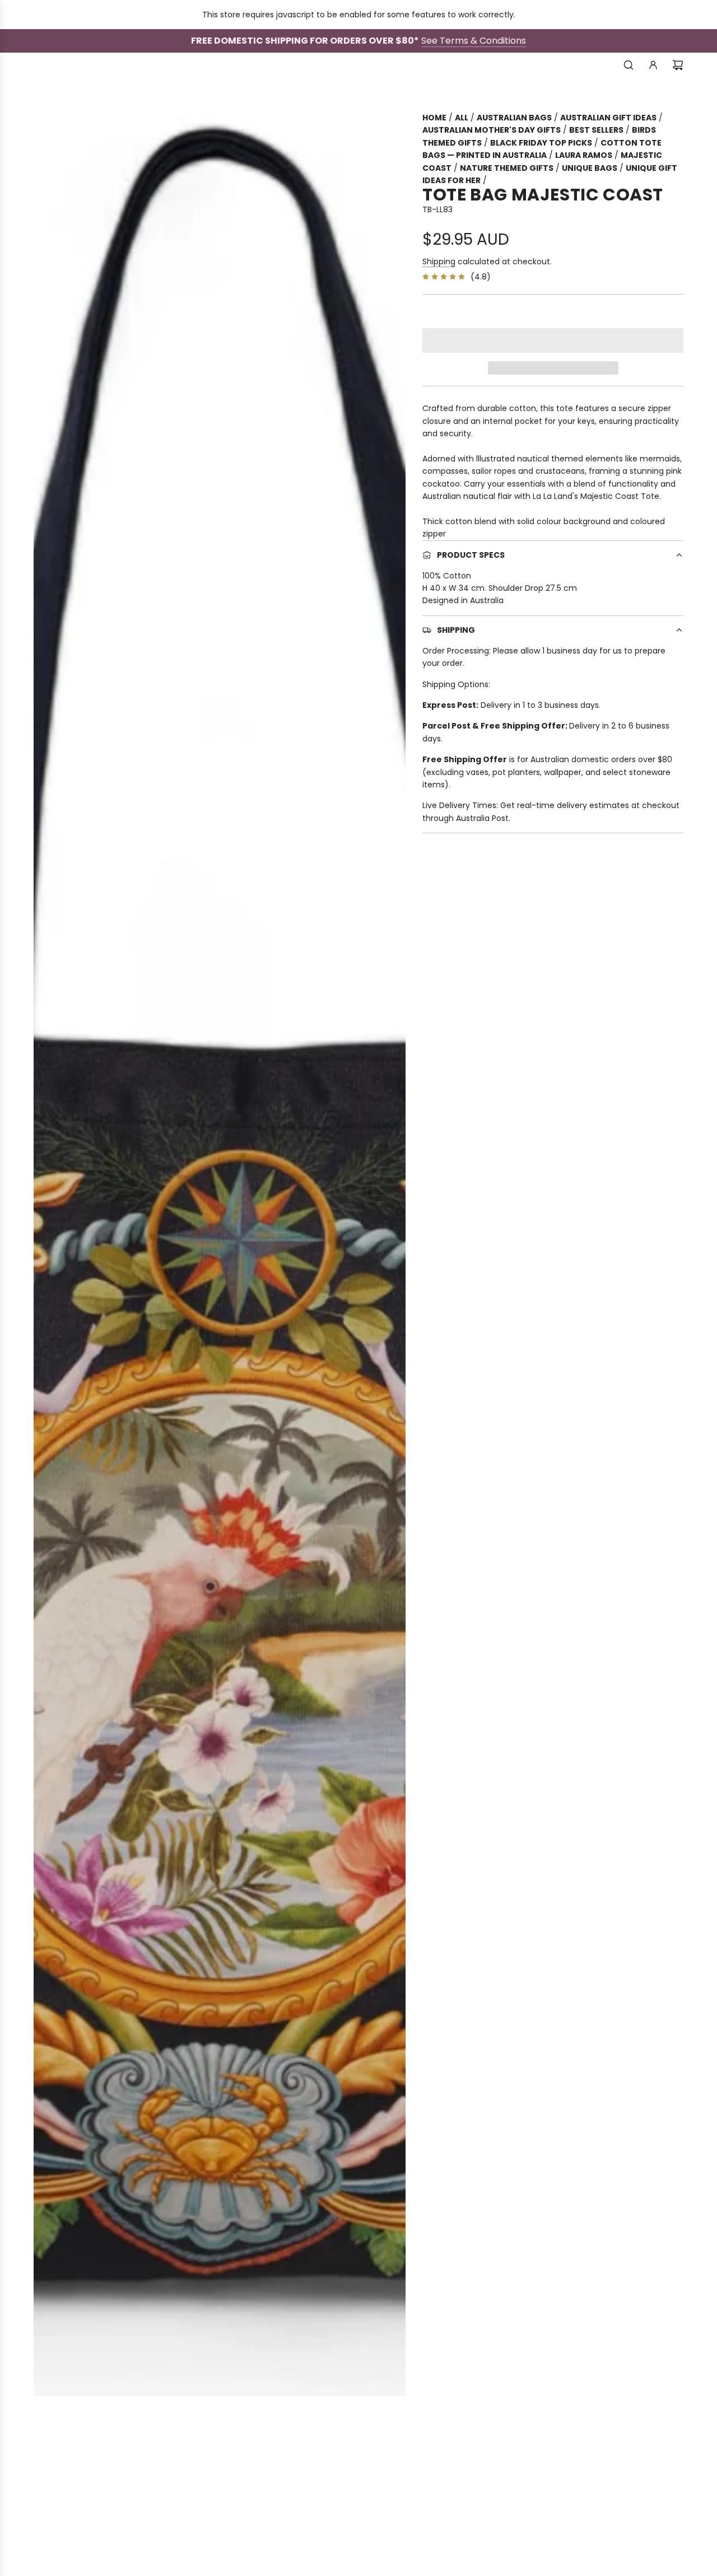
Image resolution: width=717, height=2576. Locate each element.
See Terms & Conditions (474, 41)
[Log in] (653, 65)
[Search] (628, 65)
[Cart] (678, 65)
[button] (553, 340)
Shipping (439, 262)
